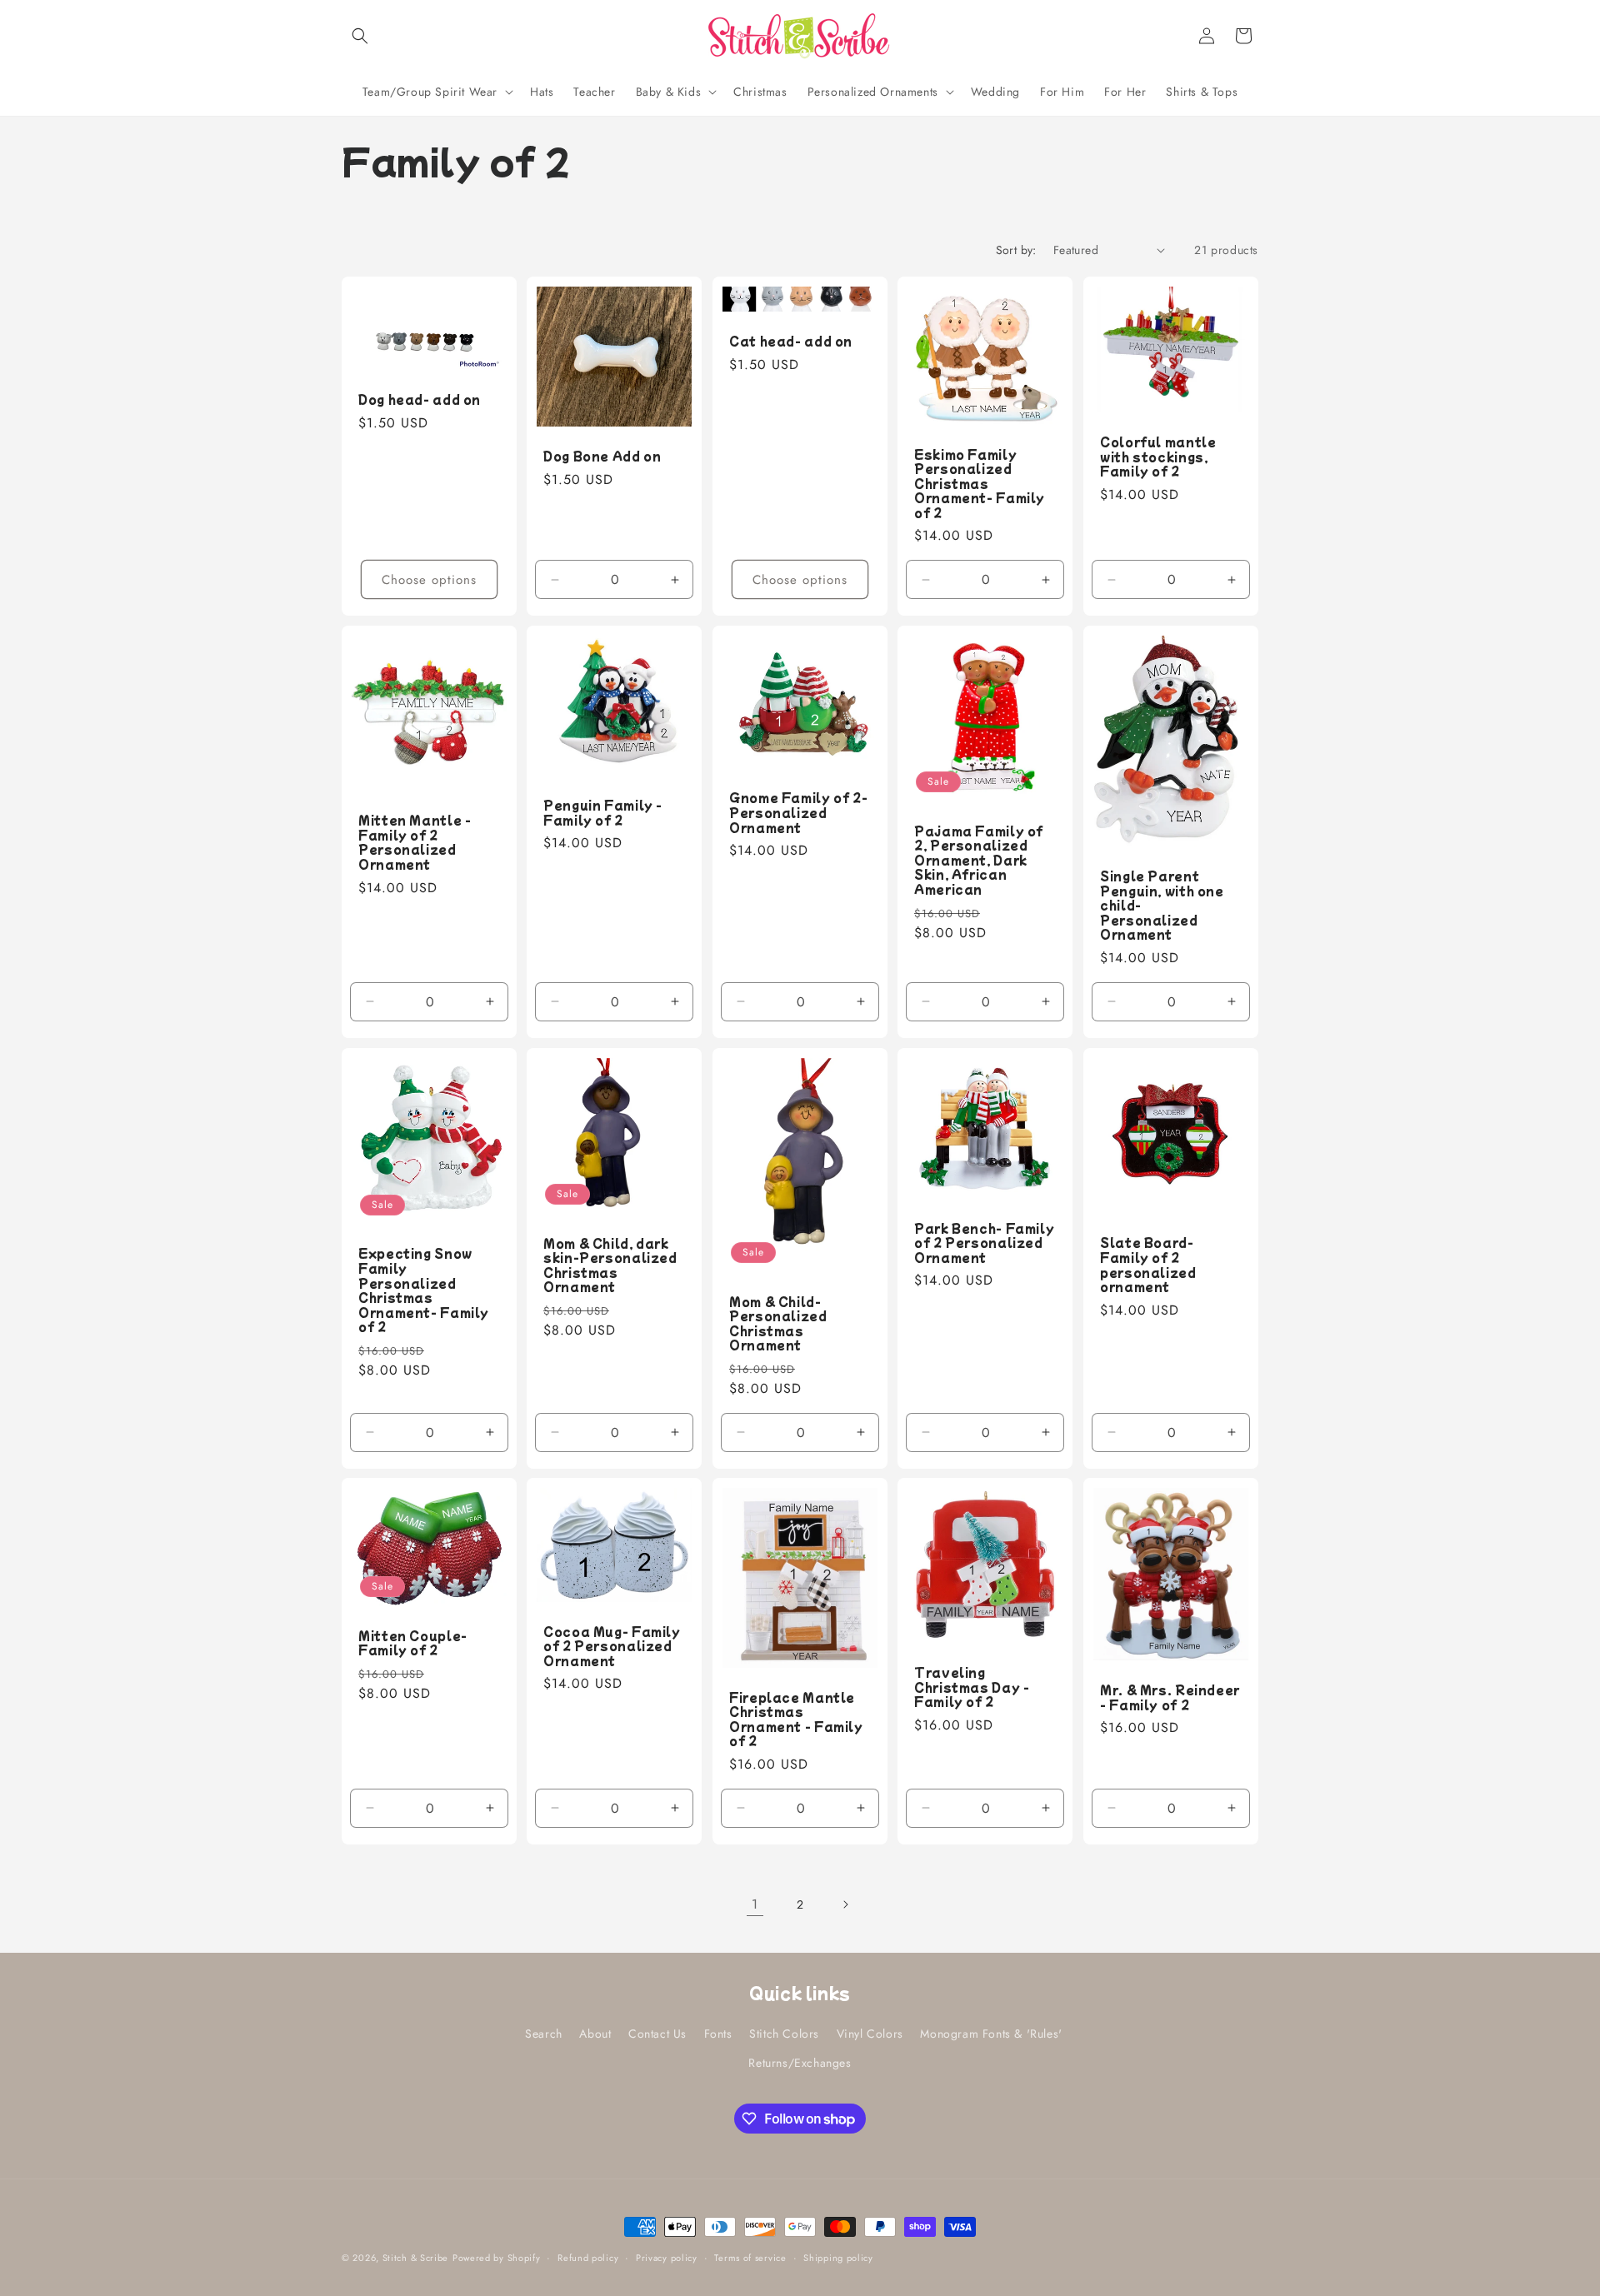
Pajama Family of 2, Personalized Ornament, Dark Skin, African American (979, 861)
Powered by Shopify (497, 2258)
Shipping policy (838, 2258)
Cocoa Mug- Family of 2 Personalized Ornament (612, 1647)
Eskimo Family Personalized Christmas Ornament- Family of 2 (980, 483)
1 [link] (755, 1904)
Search (544, 2034)
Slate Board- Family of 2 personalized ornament (1148, 1265)
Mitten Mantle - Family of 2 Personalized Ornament (415, 842)
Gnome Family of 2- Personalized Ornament (798, 813)
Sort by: (1016, 250)
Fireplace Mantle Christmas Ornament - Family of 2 (796, 1720)
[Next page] (845, 1904)
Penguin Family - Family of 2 (603, 813)
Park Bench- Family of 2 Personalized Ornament (984, 1243)
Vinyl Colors (870, 2034)
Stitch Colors (784, 2034)
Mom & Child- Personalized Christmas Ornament (778, 1323)
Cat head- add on (791, 342)
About (595, 2034)
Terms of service (750, 2258)
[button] (360, 36)
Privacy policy (667, 2258)
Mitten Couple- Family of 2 (413, 1643)
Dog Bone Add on (602, 457)
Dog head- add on (420, 400)
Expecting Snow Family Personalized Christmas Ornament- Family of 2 (424, 1290)
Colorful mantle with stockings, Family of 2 (1158, 457)
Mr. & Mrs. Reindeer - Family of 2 (1170, 1698)
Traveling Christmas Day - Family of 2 (972, 1688)
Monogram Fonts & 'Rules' (991, 2034)
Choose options (429, 579)
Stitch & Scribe (416, 2258)
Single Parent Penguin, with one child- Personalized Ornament (1162, 906)
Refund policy (588, 2258)
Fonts (718, 2034)
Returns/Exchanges (800, 2064)
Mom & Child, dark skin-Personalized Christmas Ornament (610, 1265)
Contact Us (657, 2034)
